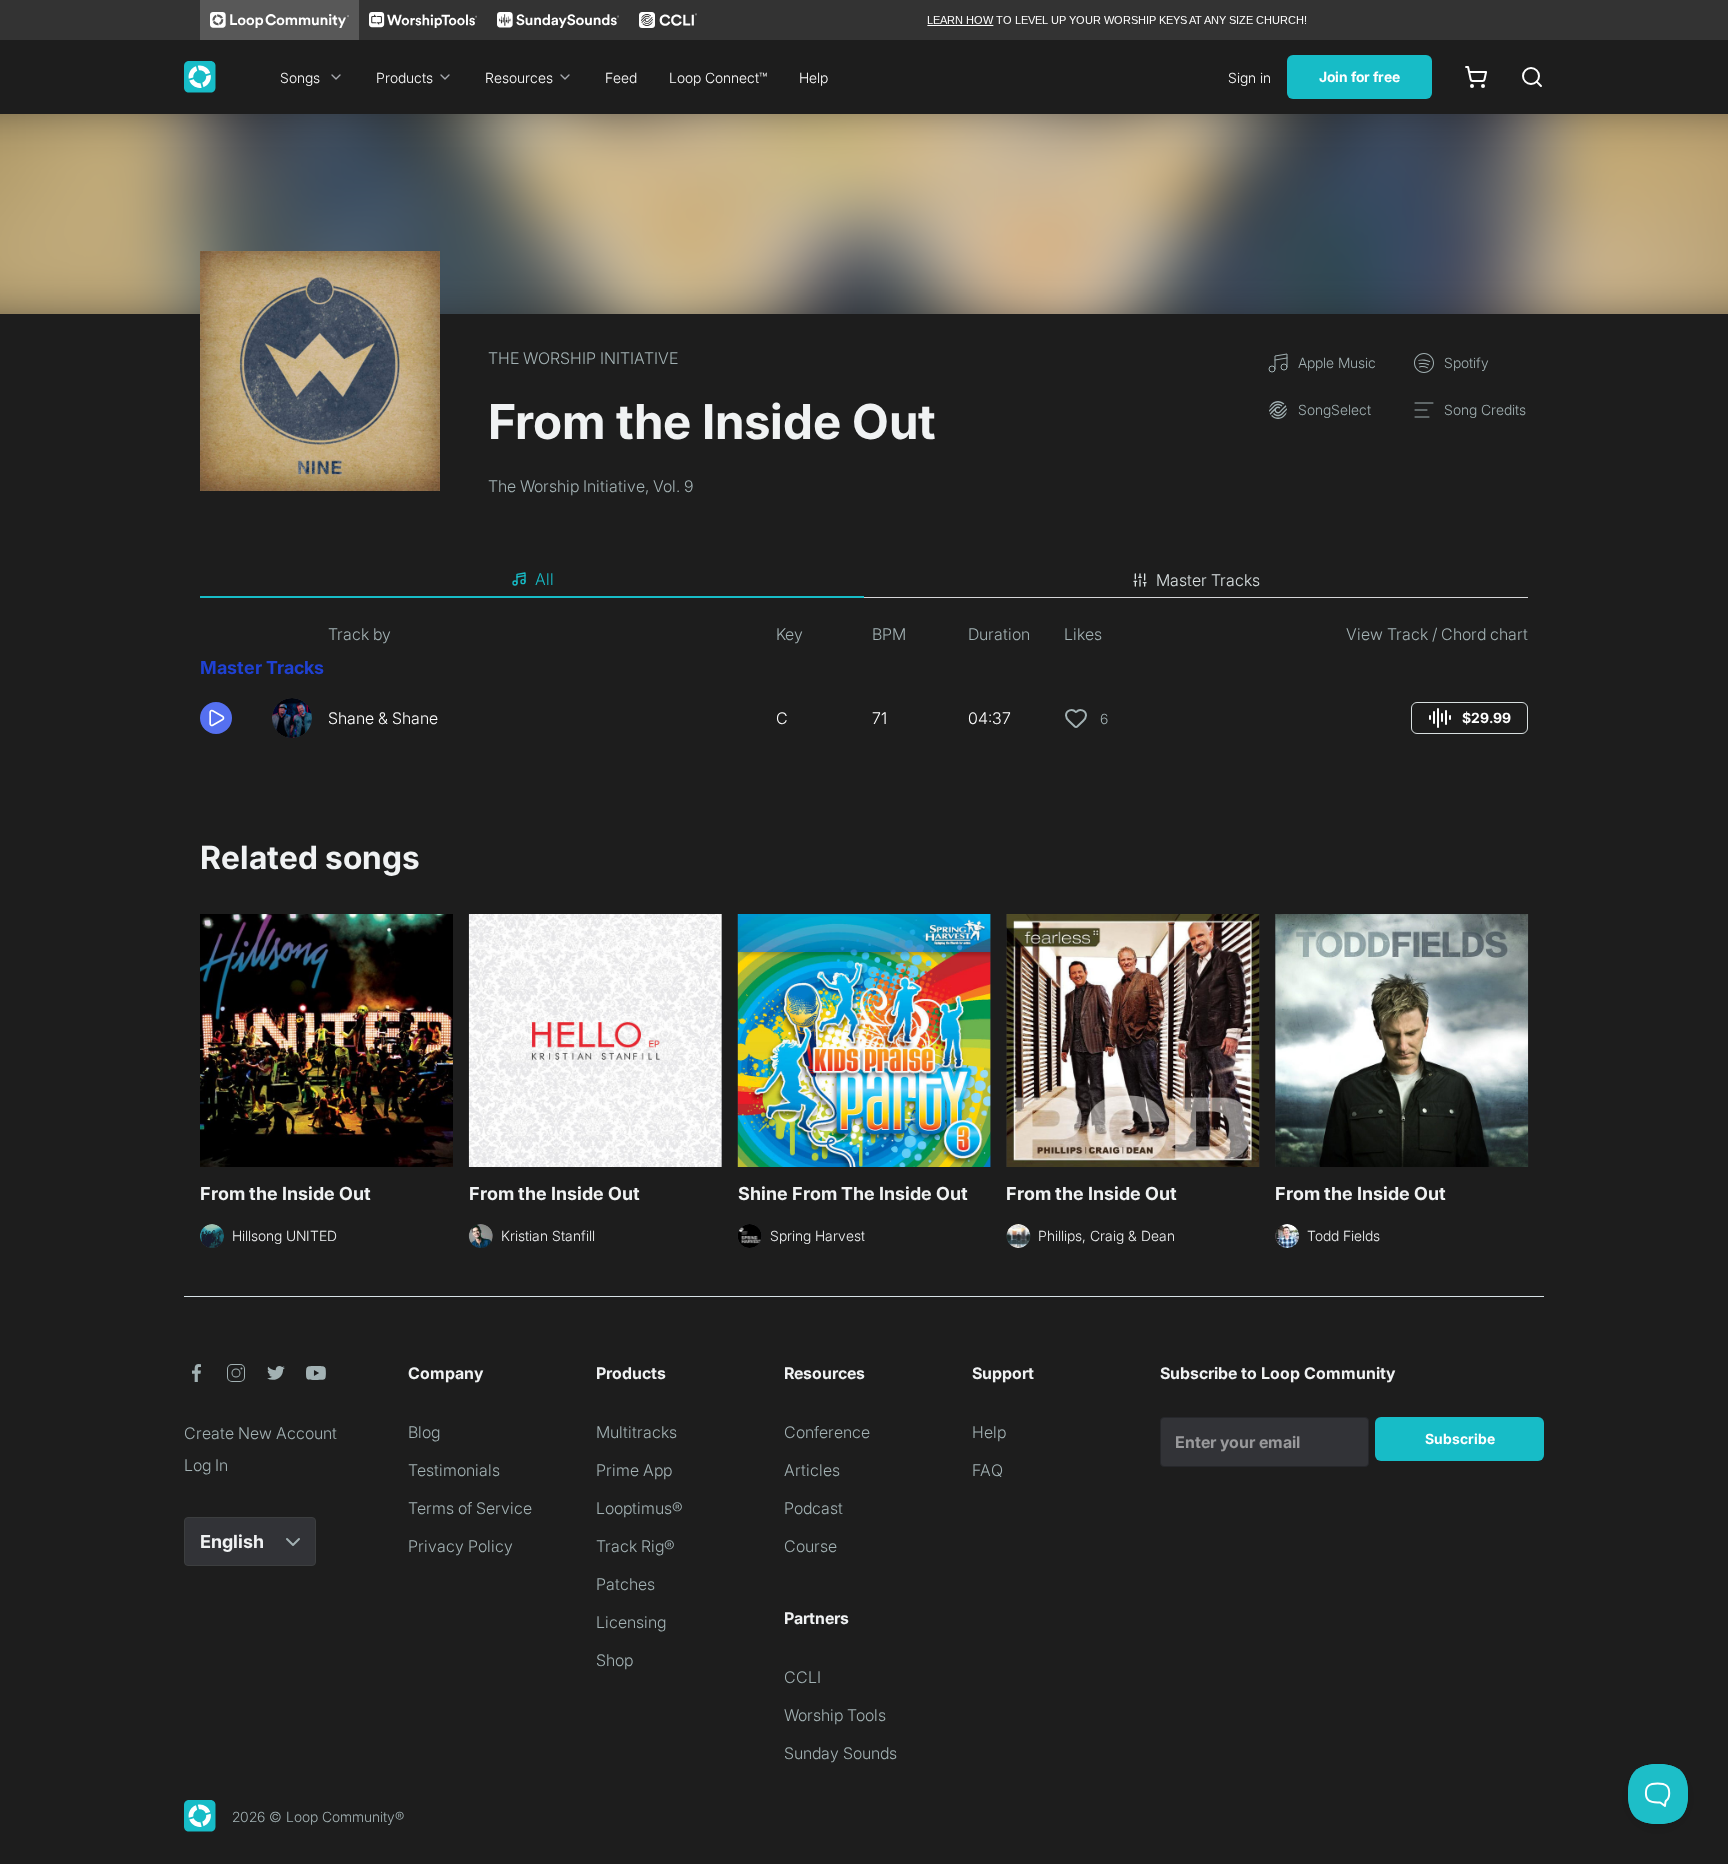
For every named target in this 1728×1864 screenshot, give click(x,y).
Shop (614, 1660)
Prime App (634, 1470)
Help (813, 77)
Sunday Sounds (840, 1753)
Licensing (631, 1622)
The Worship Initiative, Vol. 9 (591, 486)
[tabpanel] (864, 688)
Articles (812, 1470)
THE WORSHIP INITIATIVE (583, 358)
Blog (424, 1432)
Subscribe (1460, 1438)
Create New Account (260, 1433)
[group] (1469, 718)
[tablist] (864, 580)
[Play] (216, 718)
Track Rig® (635, 1546)
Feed (621, 77)
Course (810, 1546)
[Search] (1532, 77)
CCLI (802, 1677)
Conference (827, 1432)
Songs (300, 77)
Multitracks (636, 1432)
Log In (206, 1465)
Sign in (1249, 77)
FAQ (987, 1470)
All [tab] (544, 579)
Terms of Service (470, 1508)
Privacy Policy (460, 1546)
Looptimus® (639, 1508)
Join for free (1359, 76)
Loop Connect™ (718, 77)
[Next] (1516, 1038)
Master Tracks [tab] (1208, 580)
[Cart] (1476, 77)
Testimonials (454, 1470)
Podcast (813, 1508)
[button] (228, 718)
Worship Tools (835, 1715)
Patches (625, 1584)
